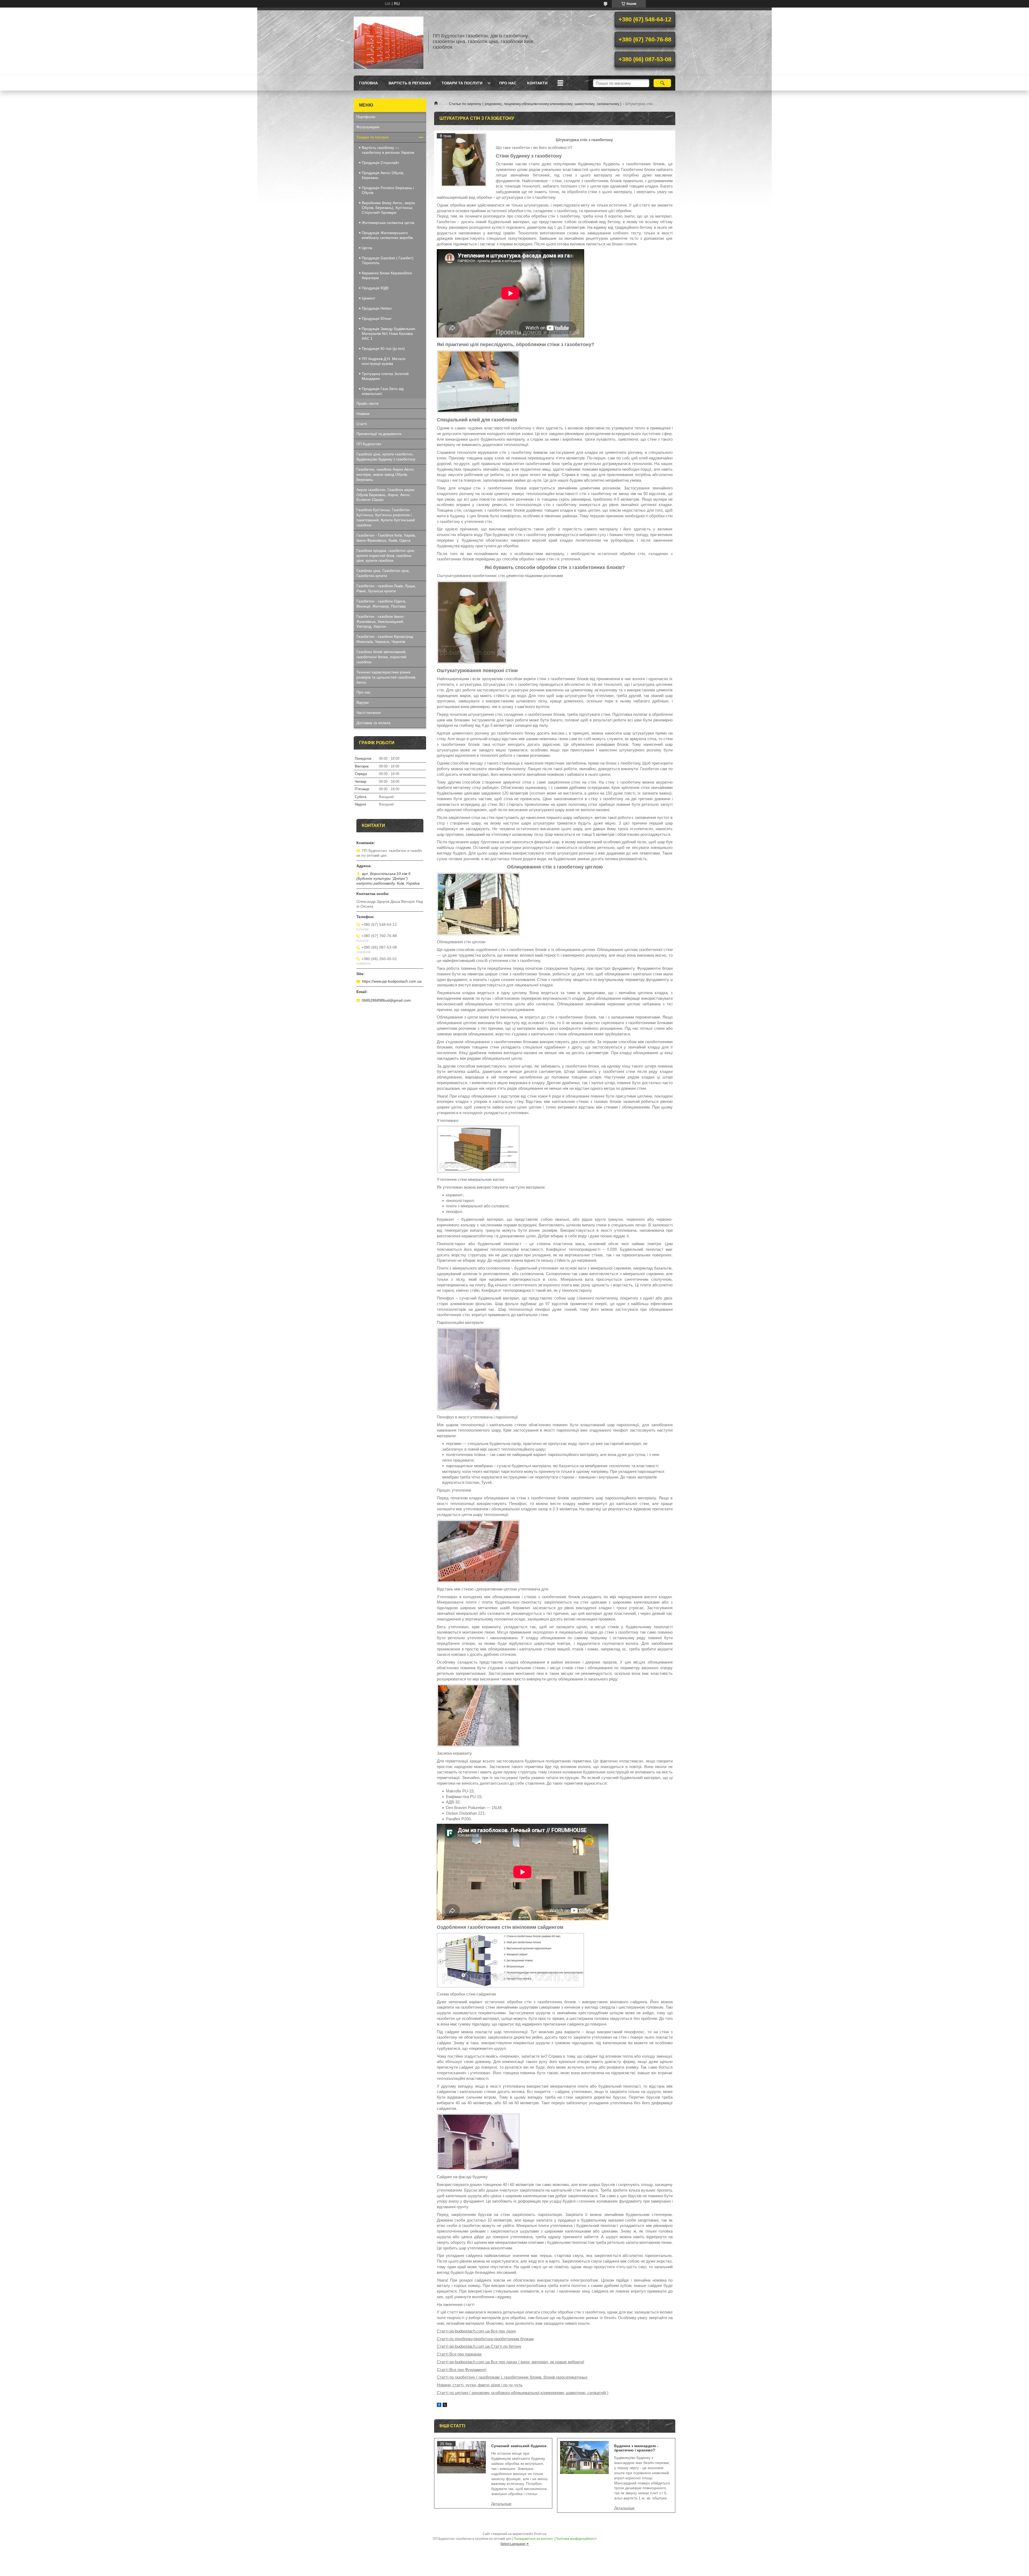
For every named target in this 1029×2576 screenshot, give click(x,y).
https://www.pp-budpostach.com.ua (392, 981)
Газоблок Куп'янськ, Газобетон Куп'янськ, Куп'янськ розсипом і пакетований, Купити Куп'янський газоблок (386, 517)
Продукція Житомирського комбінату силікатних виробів (387, 235)
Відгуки (363, 702)
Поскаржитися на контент (533, 2539)
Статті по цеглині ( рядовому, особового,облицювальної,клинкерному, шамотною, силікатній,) (523, 2393)
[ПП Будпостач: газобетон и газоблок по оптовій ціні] (389, 42)
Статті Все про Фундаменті (462, 2370)
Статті (362, 424)
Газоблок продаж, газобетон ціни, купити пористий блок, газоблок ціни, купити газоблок (386, 556)
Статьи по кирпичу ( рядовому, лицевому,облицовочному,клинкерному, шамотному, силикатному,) (535, 104)
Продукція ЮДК (375, 288)
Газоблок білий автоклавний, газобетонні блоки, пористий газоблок (381, 657)
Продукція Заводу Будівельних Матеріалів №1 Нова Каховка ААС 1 (389, 334)
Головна (368, 83)
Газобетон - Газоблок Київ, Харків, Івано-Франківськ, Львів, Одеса (386, 538)
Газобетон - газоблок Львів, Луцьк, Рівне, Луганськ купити (386, 588)
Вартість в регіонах (410, 83)
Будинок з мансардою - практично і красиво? (636, 2448)
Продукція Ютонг (377, 319)
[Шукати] (662, 83)
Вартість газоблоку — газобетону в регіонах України (388, 150)
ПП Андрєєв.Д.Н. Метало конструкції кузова (384, 361)
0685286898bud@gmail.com (386, 1000)
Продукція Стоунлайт (380, 163)
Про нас (508, 83)
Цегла (367, 248)
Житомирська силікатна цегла (388, 223)
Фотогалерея (368, 127)
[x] (445, 2405)
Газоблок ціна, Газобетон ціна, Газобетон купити (383, 573)
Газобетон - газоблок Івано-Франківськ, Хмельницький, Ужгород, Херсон (381, 621)
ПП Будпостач (369, 444)
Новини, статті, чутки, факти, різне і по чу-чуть (480, 2385)
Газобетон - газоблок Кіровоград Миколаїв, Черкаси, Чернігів (385, 639)
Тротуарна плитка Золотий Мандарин (385, 376)
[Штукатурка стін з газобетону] (464, 160)
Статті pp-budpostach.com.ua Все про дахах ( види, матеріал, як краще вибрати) (510, 2362)
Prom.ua (540, 2534)
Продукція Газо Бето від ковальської (383, 391)
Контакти (537, 83)
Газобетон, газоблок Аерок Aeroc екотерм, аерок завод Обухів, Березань (385, 474)
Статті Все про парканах (459, 2354)
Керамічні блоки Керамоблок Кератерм (387, 275)
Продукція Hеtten (377, 308)
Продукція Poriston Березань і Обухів (388, 190)
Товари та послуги (462, 83)
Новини (363, 414)
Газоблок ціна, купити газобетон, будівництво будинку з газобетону (386, 457)
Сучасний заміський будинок (519, 2446)
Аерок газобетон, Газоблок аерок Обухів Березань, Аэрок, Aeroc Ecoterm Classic (385, 495)
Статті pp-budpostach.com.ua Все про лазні (476, 2331)
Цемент (368, 298)
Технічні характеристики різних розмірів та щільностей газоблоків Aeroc (386, 677)
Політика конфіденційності (576, 2539)
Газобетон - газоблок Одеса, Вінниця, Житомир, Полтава (381, 604)
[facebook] (439, 2405)
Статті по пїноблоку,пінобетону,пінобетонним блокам (485, 2339)
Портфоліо (366, 117)
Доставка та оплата (373, 723)
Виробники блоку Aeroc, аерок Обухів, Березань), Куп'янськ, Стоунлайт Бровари (388, 208)
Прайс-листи (368, 403)
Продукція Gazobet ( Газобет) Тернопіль (388, 260)
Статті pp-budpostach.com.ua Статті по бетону (479, 2346)
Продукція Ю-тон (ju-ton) (383, 349)
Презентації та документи (379, 434)
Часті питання (369, 713)
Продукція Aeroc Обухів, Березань (383, 175)
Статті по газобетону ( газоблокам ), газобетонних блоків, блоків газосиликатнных (512, 2377)
